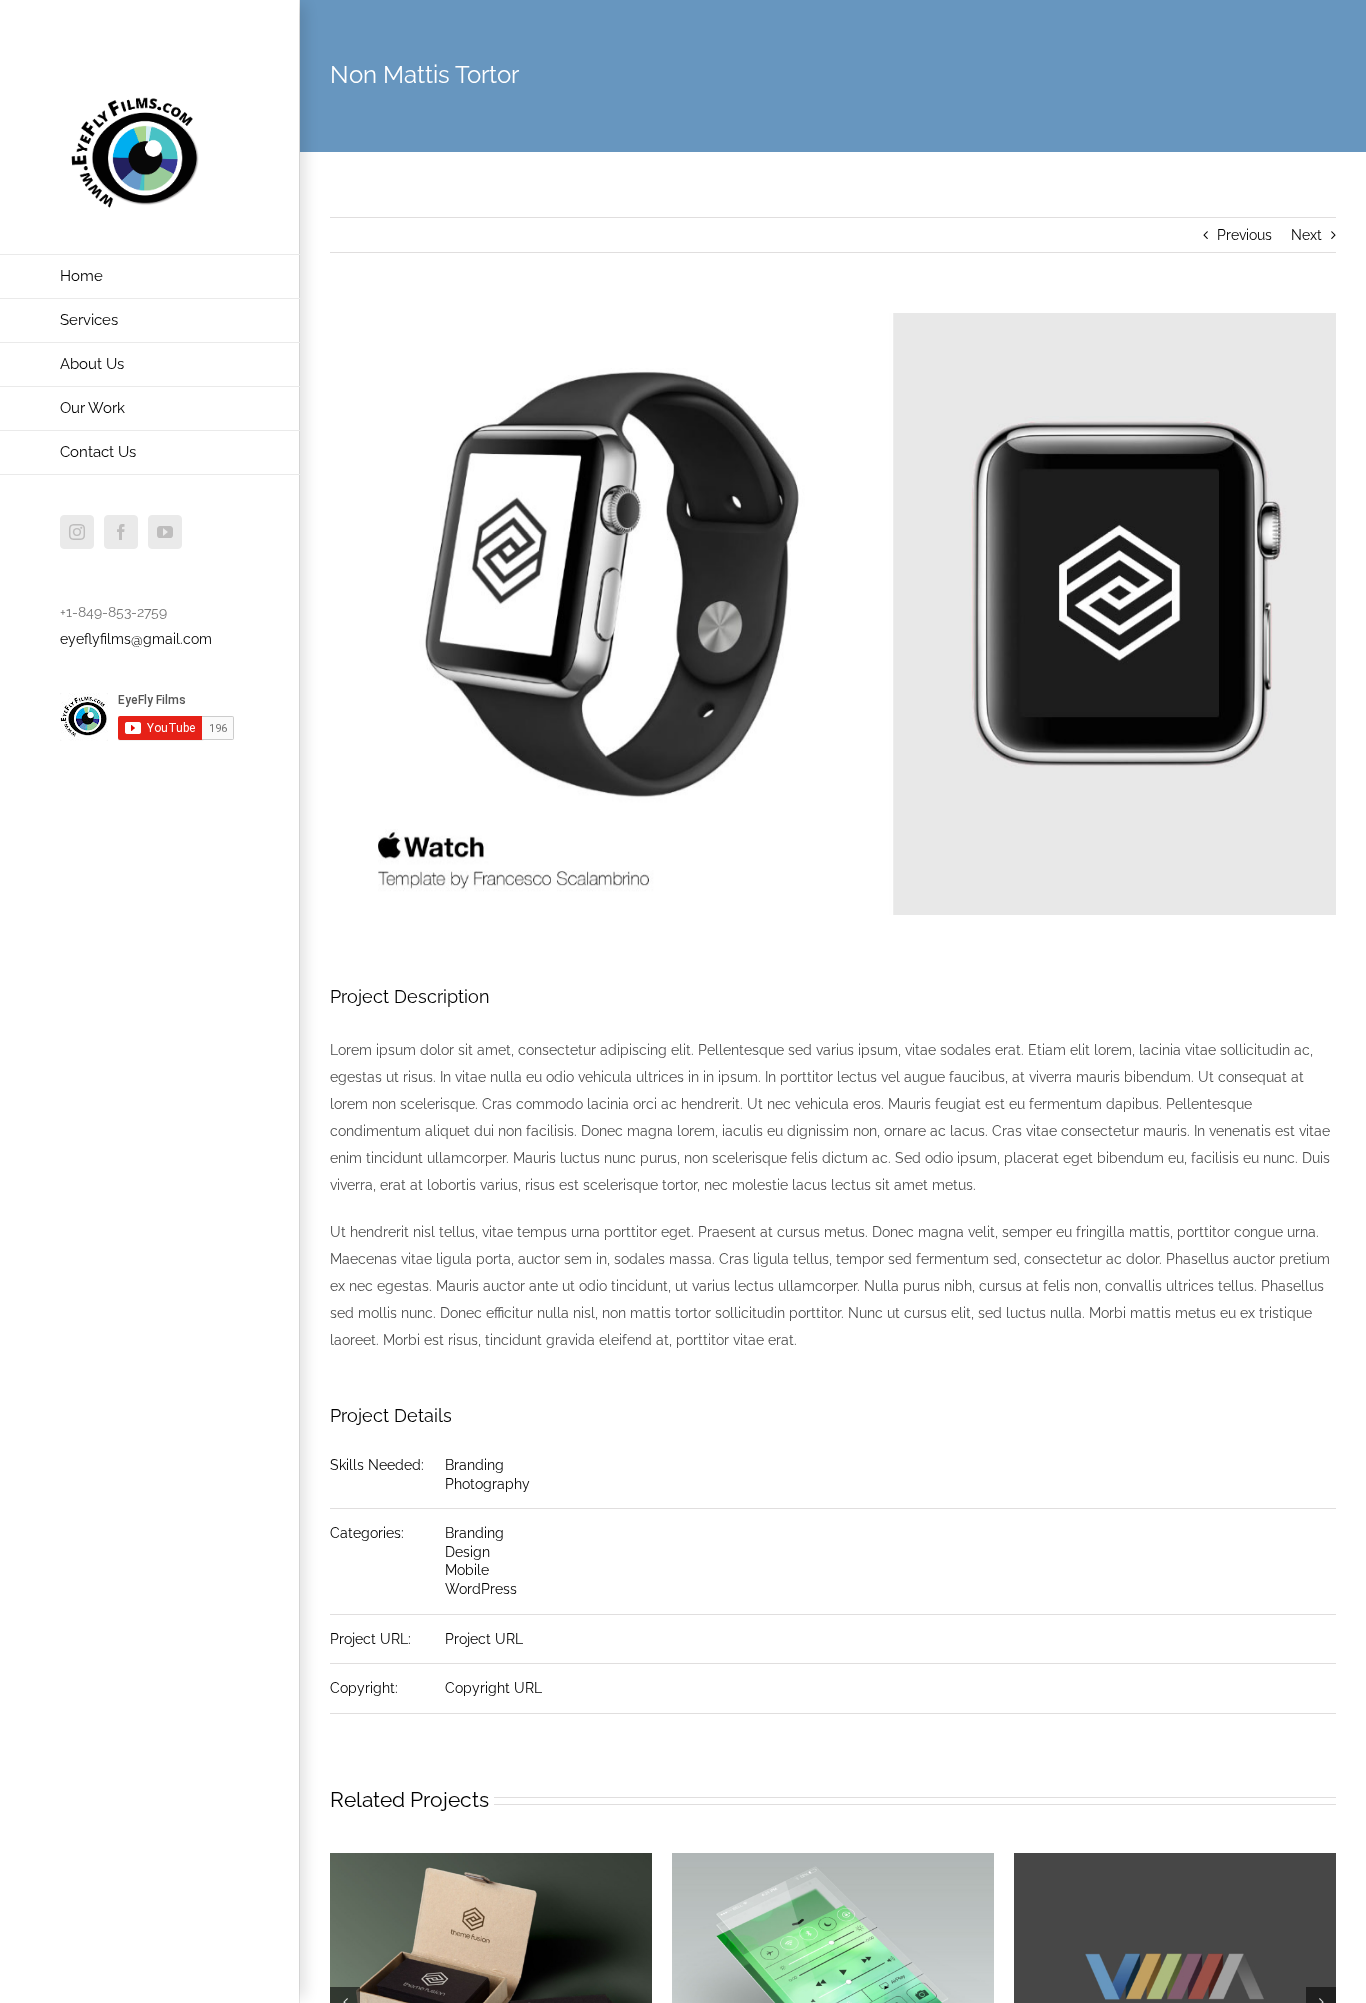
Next (1306, 235)
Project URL (484, 1639)
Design (467, 1552)
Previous (1244, 235)
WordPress (481, 1589)
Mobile (467, 1570)
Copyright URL (493, 1688)
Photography (487, 1484)
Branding (474, 1465)
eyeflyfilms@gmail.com (136, 639)
